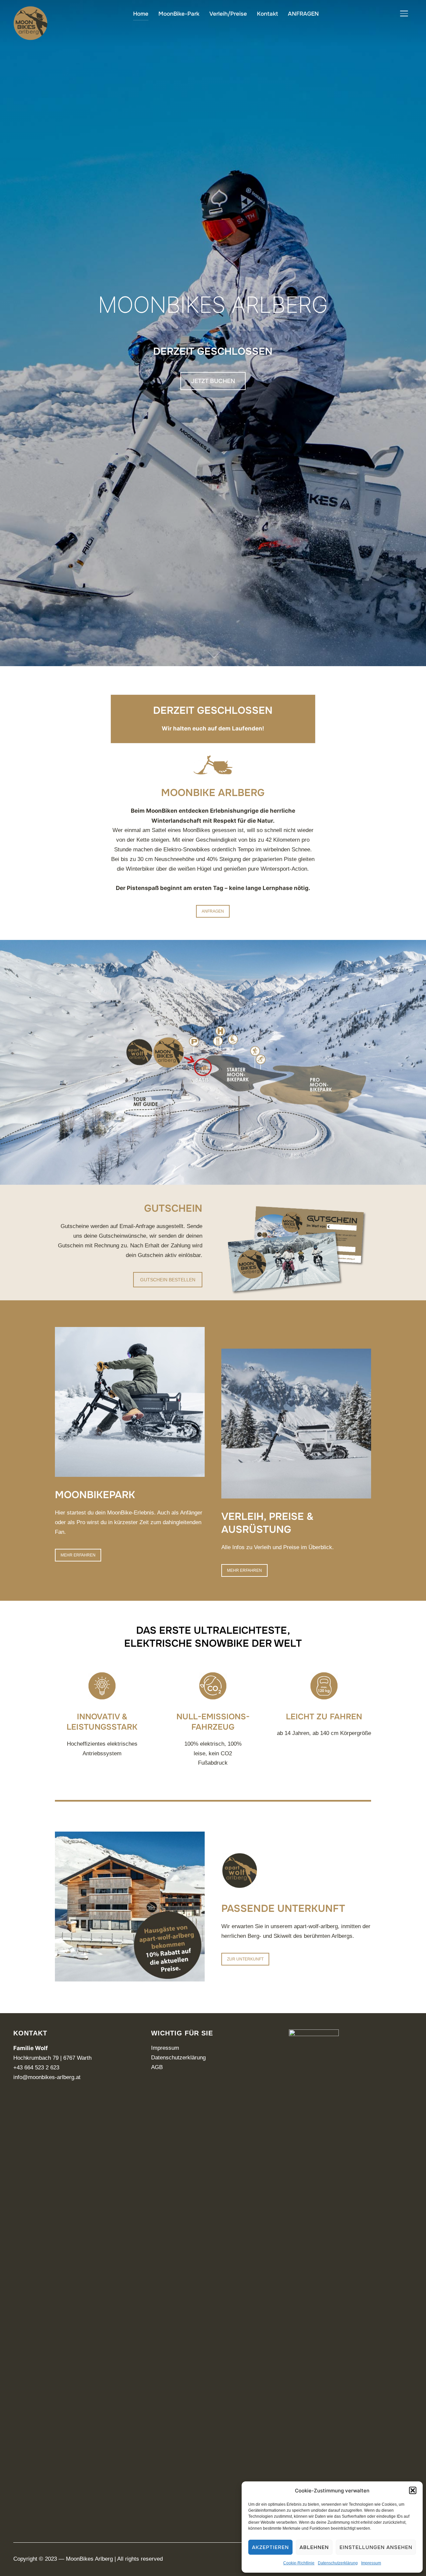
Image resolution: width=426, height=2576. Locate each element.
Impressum (371, 2563)
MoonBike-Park (179, 14)
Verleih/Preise (228, 14)
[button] (413, 2490)
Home (141, 14)
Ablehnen (314, 2547)
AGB (157, 2067)
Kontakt (267, 14)
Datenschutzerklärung (338, 2563)
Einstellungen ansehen (376, 2547)
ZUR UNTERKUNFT (245, 1959)
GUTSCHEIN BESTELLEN (168, 1280)
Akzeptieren (270, 2547)
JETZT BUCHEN (213, 381)
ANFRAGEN (303, 14)
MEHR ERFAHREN (78, 1555)
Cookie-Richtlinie (299, 2563)
